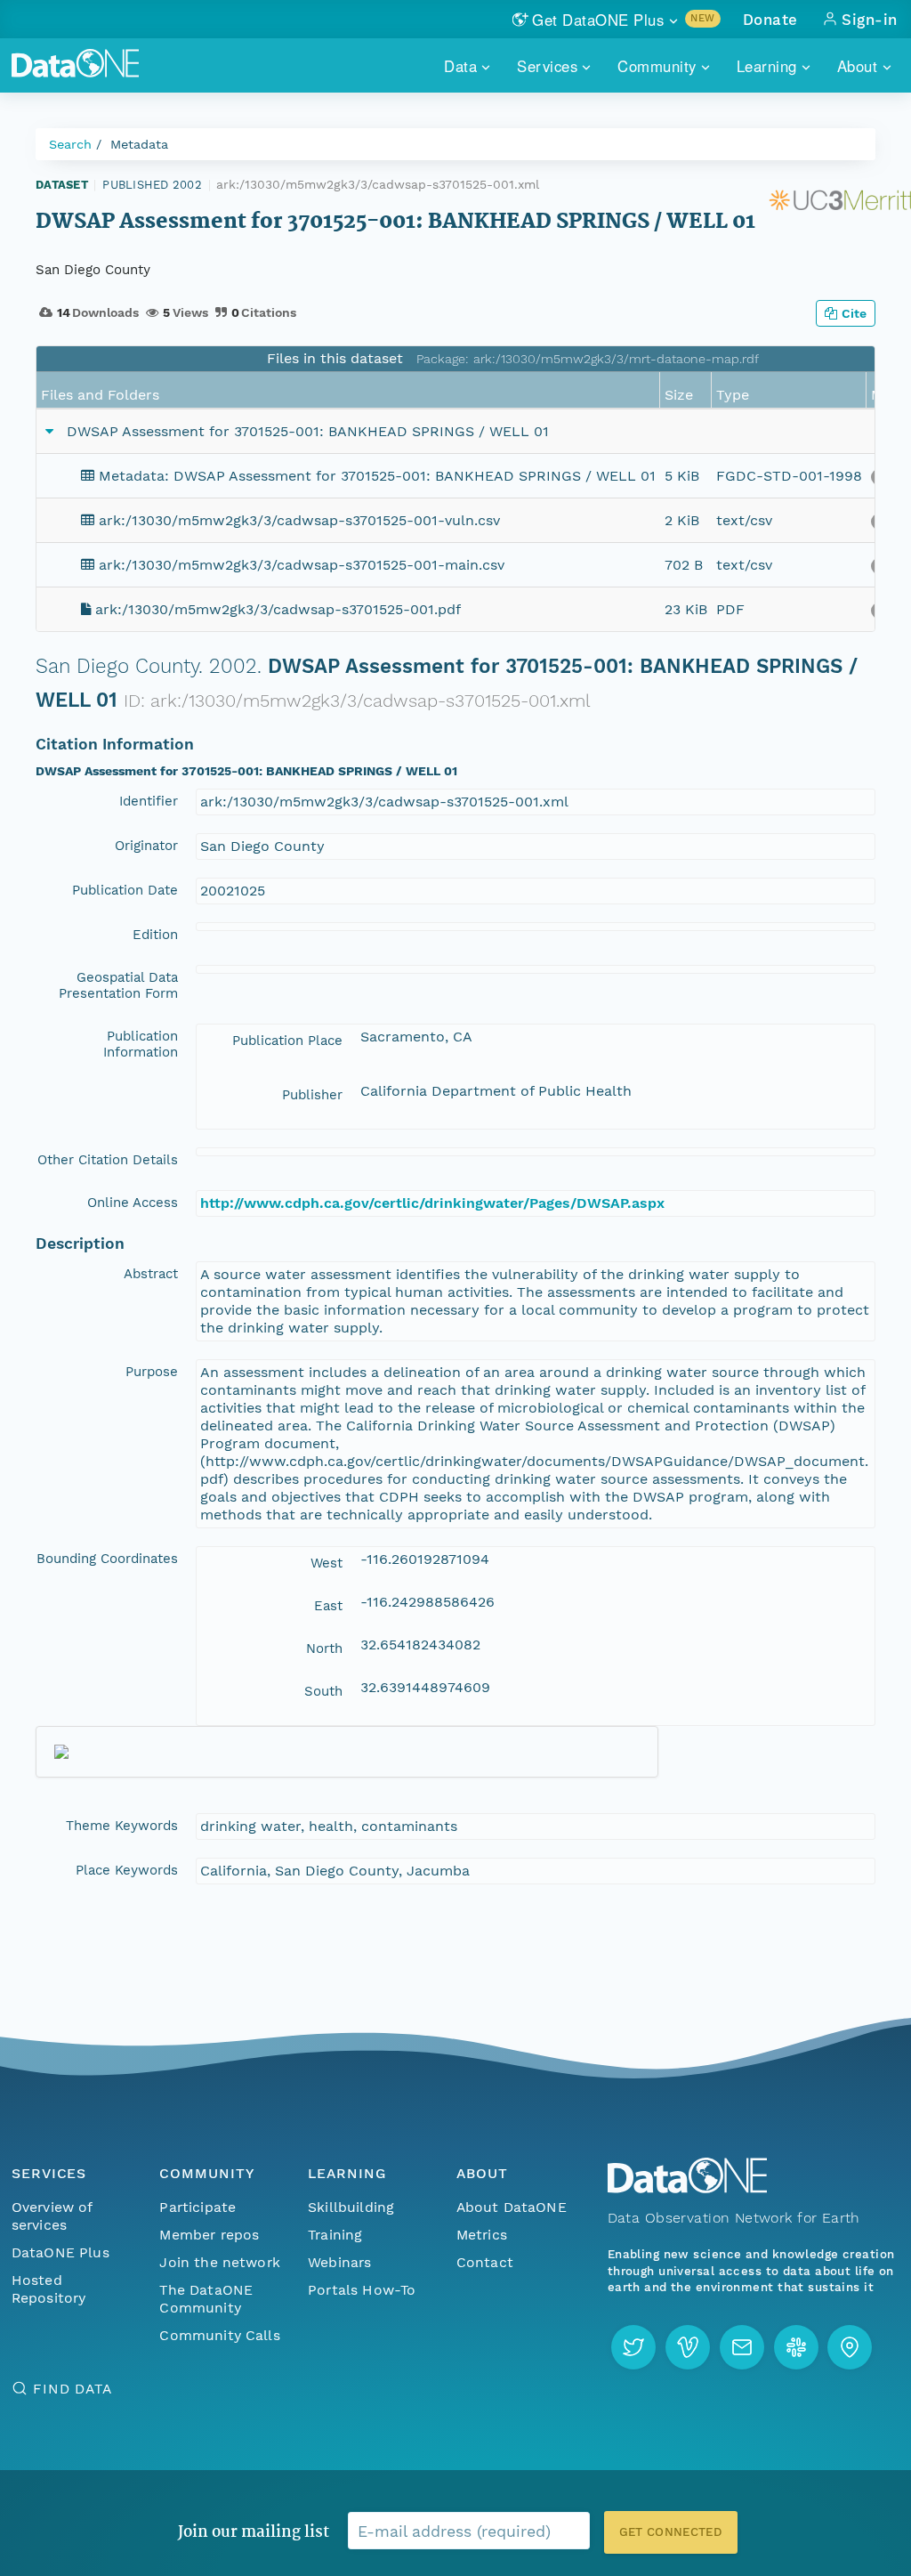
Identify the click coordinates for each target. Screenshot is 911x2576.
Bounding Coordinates (107, 1559)
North (324, 1648)
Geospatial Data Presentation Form (118, 985)
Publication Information (141, 1044)
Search (70, 144)
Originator (146, 846)
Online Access (133, 1203)
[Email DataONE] (742, 2347)
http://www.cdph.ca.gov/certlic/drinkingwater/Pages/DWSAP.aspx (432, 1203)
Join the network (220, 2262)
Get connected (671, 2532)
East (328, 1606)
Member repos (209, 2235)
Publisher (312, 1095)
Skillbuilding (351, 2207)
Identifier (149, 801)
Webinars (339, 2262)
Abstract (151, 1274)
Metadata (139, 144)
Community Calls (219, 2335)
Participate (198, 2207)
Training (335, 2235)
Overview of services (52, 2216)
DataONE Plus (60, 2252)
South (323, 1691)
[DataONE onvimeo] (688, 2347)
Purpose (152, 1372)
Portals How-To (362, 2290)
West (327, 1563)
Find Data (73, 2389)
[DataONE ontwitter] (633, 2347)
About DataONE (512, 2207)
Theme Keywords (122, 1826)
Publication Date (125, 890)
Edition (155, 935)
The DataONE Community (206, 2299)
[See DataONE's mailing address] (850, 2347)
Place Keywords (127, 1870)
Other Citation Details (108, 1160)
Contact (485, 2262)
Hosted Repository (49, 2289)
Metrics (482, 2235)
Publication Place (287, 1041)
